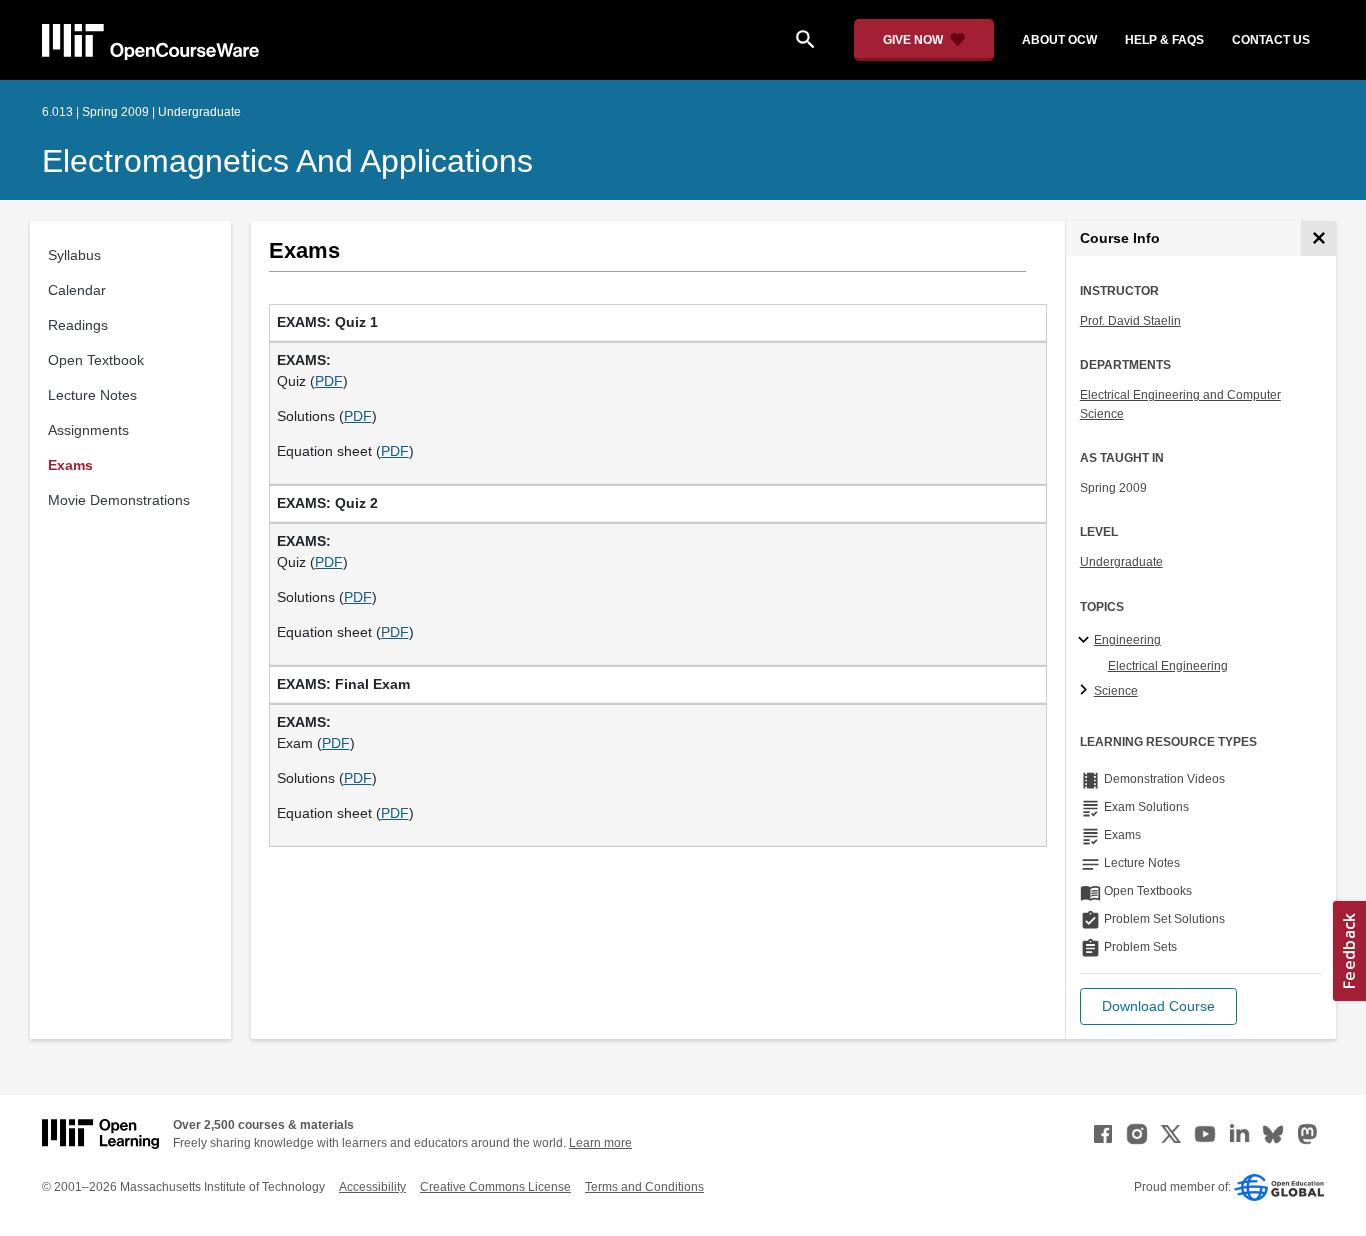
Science (1116, 691)
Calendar (77, 290)
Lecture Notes (92, 395)
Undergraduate (1121, 562)
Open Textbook (96, 360)
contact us (1271, 40)
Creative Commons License (495, 1187)
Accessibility (372, 1187)
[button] (1158, 1006)
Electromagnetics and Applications (287, 161)
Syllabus (74, 255)
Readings (78, 325)
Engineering (1127, 640)
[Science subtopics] (1086, 691)
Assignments (88, 430)
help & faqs (1164, 40)
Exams (70, 465)
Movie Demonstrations (119, 500)
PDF (329, 381)
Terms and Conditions (644, 1187)
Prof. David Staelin (1130, 321)
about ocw (1059, 40)
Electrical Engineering (1168, 666)
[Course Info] (1318, 238)
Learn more (600, 1143)
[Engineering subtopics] (1086, 641)
